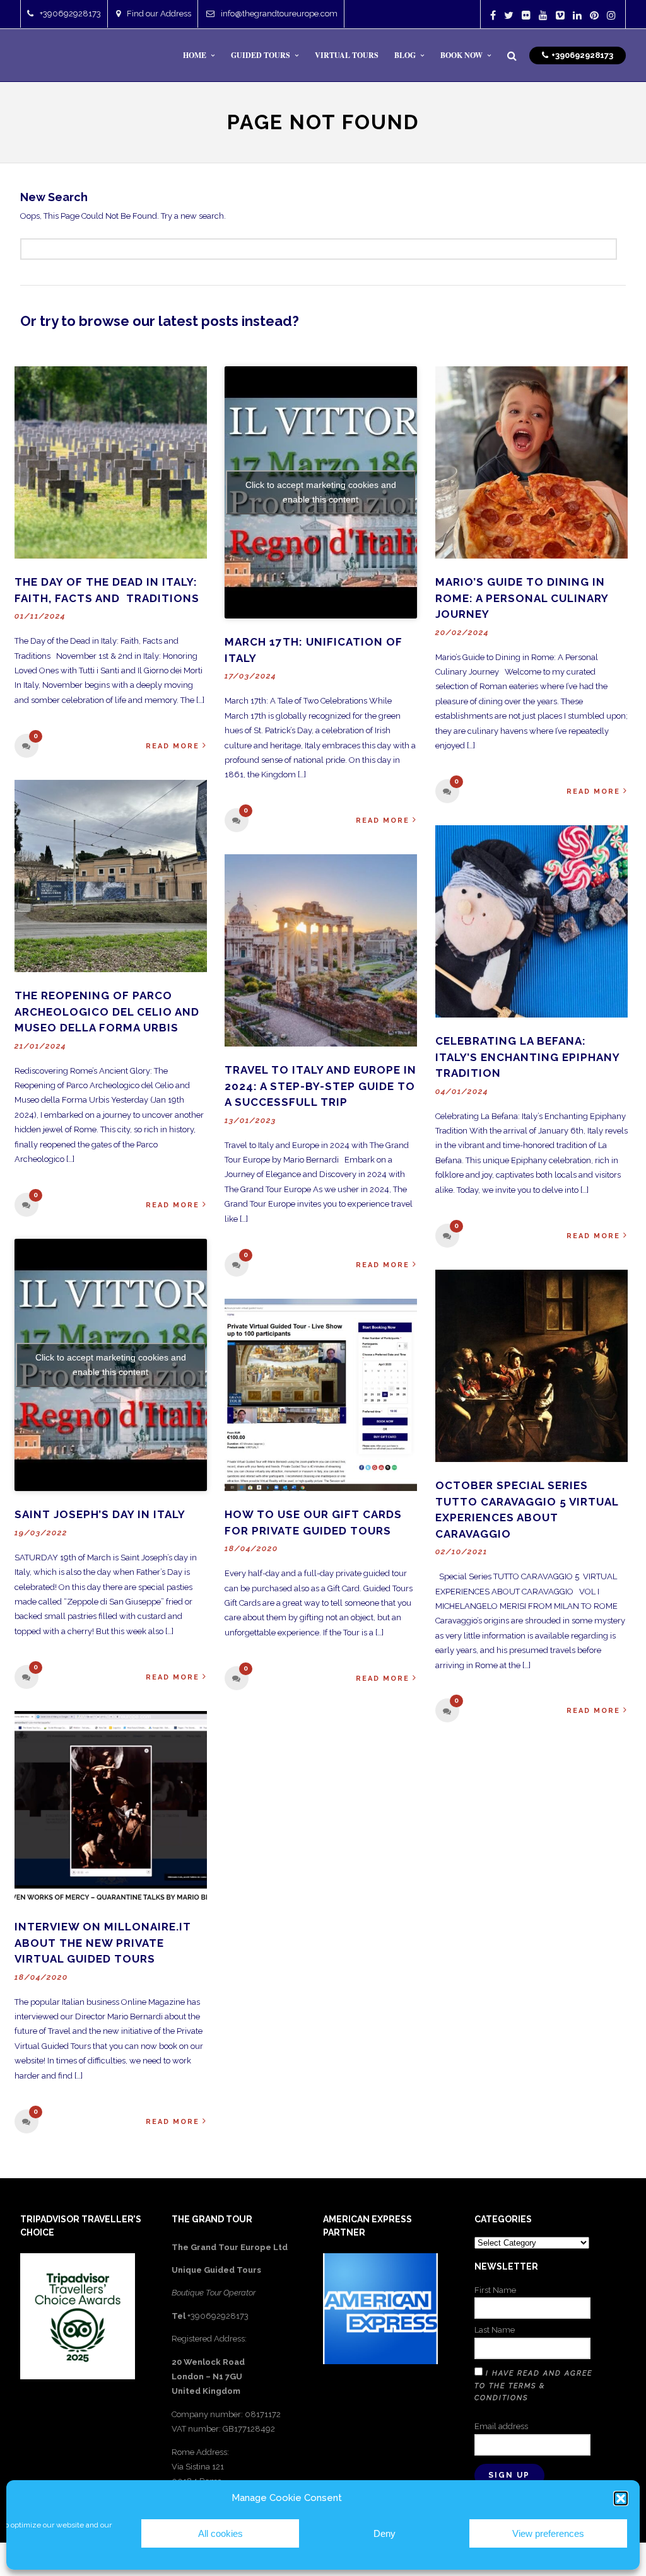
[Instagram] (611, 15)
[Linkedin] (577, 15)
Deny (385, 2533)
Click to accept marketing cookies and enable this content (321, 492)
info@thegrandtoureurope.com (279, 14)
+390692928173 (70, 14)
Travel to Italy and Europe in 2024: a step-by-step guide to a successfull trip (320, 1086)
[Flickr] (526, 15)
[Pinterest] (594, 15)
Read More (173, 746)
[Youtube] (543, 15)
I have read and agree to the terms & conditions (533, 2386)
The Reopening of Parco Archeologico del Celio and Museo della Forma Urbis (107, 1012)
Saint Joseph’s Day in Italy (100, 1514)
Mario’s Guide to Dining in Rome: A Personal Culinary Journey (522, 598)
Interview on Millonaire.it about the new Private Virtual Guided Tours (103, 1943)
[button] (621, 2498)
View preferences (548, 2533)
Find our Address (159, 14)
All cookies (220, 2533)
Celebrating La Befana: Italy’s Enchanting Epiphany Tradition (527, 1057)
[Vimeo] (560, 15)
